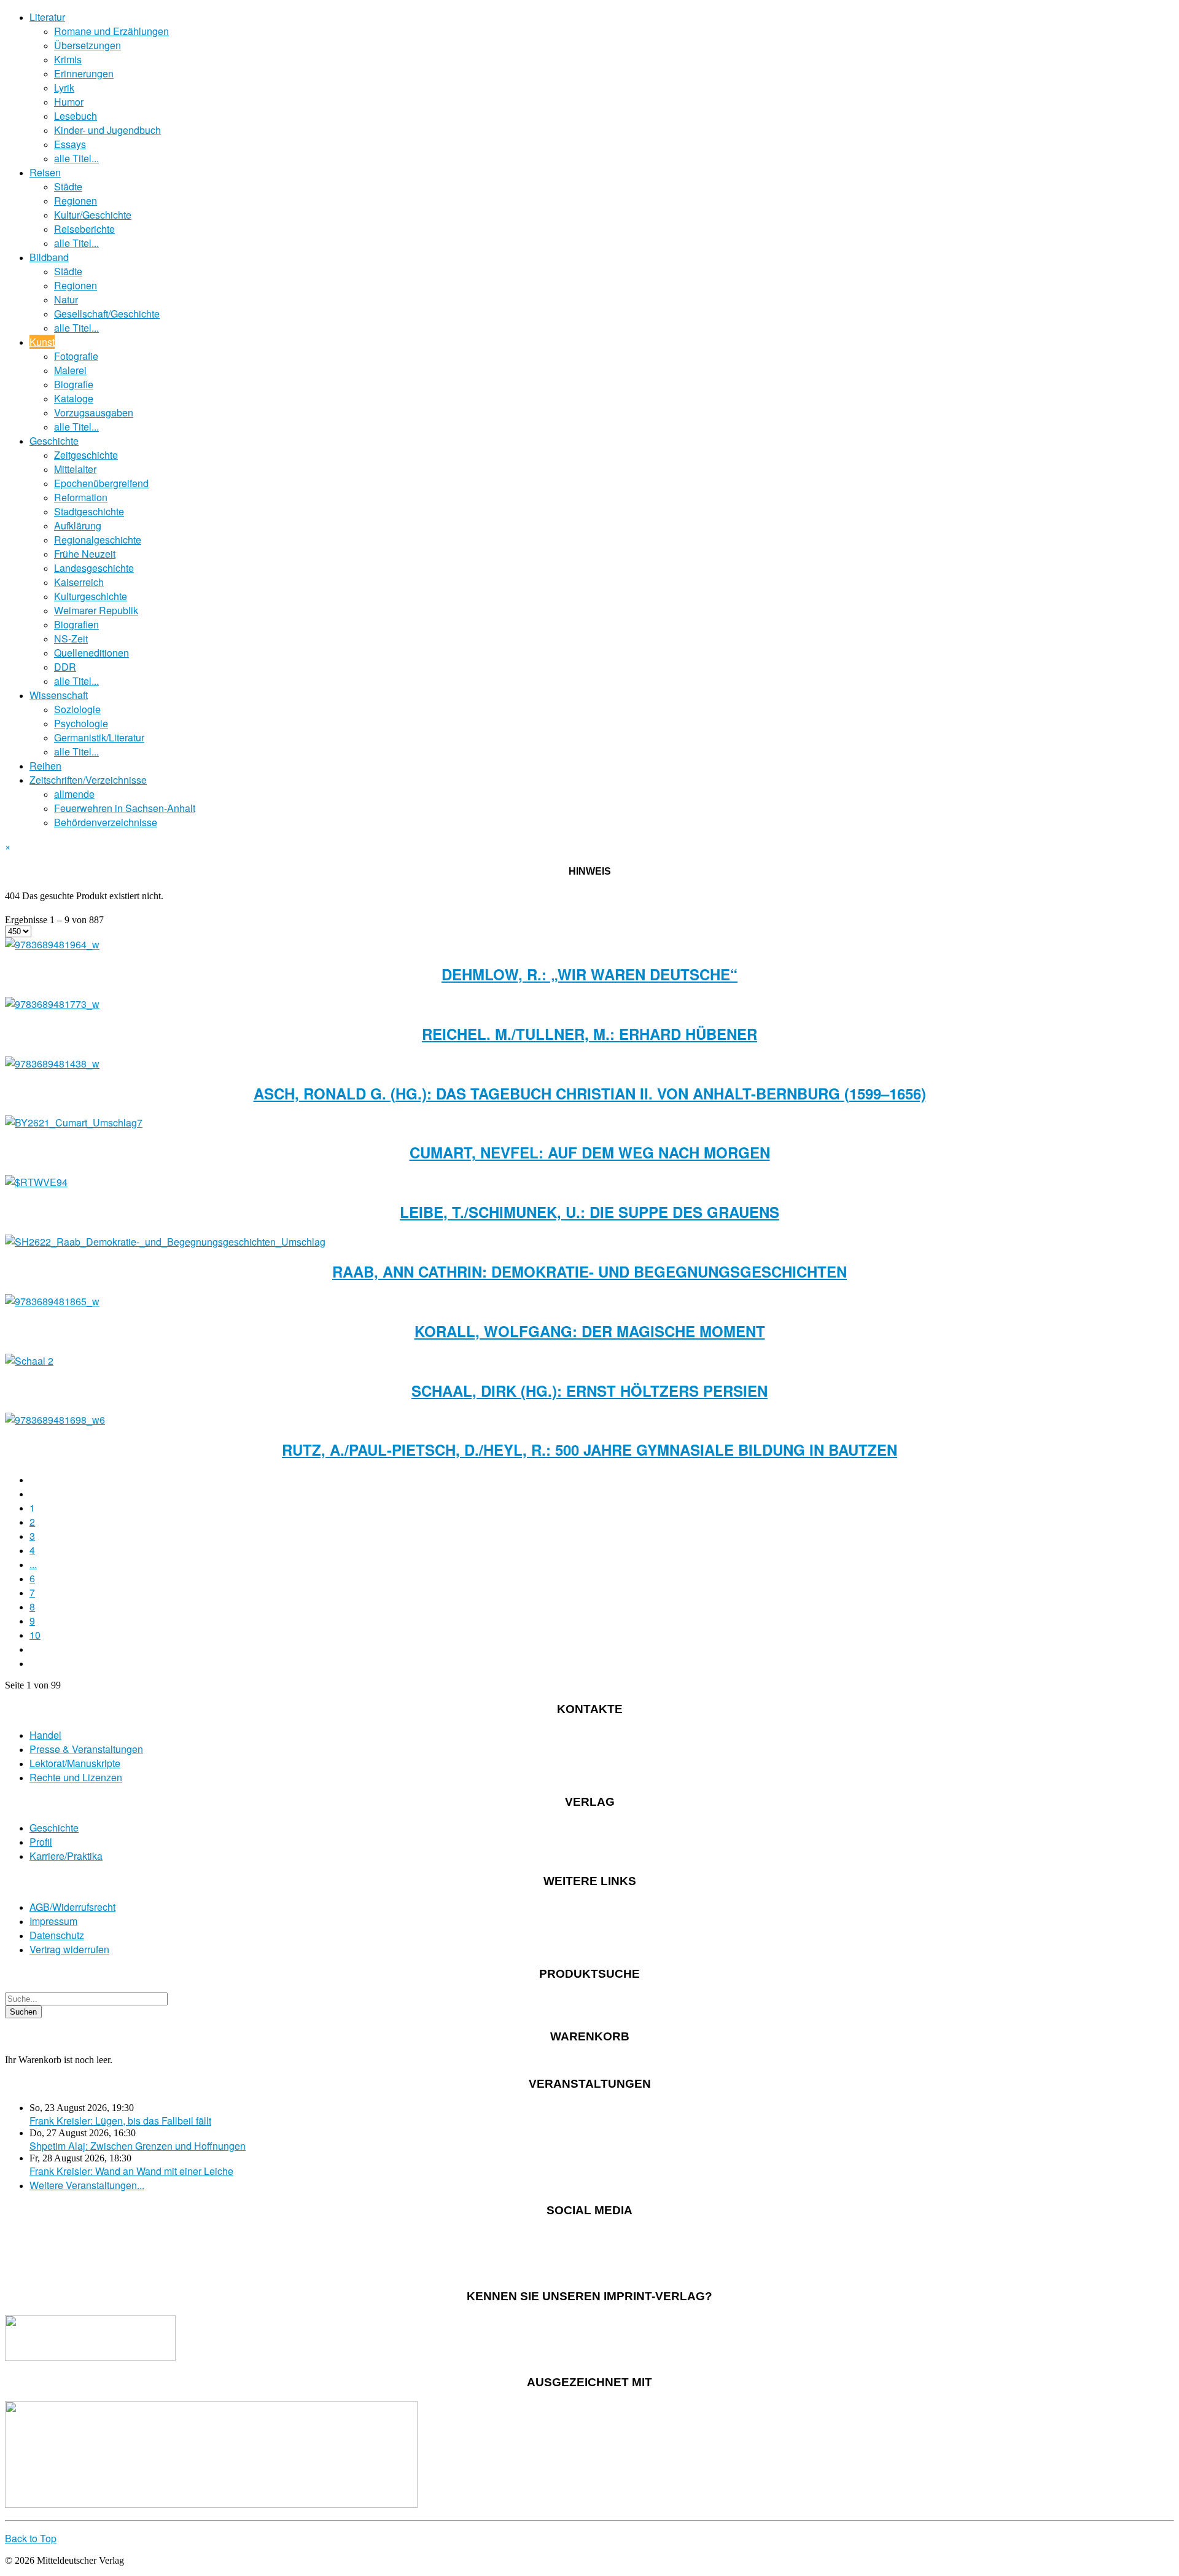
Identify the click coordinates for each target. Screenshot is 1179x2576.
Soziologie (77, 709)
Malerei (70, 370)
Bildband (49, 257)
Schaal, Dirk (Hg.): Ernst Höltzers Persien (589, 1391)
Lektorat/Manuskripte (75, 1763)
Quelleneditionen (91, 653)
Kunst (42, 342)
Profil (41, 1842)
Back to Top (31, 2538)
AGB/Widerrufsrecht (72, 1907)
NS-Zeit (71, 638)
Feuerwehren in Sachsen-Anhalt (125, 808)
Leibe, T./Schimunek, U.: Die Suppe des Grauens (589, 1212)
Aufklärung (78, 525)
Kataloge (74, 398)
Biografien (76, 624)
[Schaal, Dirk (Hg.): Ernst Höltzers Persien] (29, 1361)
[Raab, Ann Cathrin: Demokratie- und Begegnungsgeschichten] (165, 1242)
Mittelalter (75, 469)
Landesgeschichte (94, 568)
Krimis (68, 59)
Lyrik (64, 88)
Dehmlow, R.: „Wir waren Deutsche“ (589, 974)
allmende (74, 794)
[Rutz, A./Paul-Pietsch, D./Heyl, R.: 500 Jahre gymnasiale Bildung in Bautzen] (55, 1420)
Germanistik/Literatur (99, 737)
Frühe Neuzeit (85, 554)
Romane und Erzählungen (111, 31)
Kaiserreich (79, 582)
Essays (70, 144)
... (33, 1564)
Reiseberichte (84, 229)
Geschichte (54, 441)
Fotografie (76, 356)
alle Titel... (76, 158)
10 (35, 1635)
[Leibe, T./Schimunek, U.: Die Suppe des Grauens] (36, 1182)
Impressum (53, 1921)
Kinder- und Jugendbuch (107, 130)
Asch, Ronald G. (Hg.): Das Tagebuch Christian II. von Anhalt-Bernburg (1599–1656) (590, 1093)
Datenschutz (57, 1935)
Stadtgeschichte (89, 511)
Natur (66, 299)
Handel (45, 1735)
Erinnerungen (84, 73)
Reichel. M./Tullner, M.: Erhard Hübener (589, 1034)
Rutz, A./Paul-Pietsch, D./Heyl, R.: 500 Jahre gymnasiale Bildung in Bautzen (589, 1450)
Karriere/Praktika (66, 1856)
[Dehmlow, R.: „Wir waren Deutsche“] (52, 944)
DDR (65, 667)
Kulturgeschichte (91, 596)
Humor (69, 102)
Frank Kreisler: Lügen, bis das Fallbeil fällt (120, 2121)
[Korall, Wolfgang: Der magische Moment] (52, 1301)
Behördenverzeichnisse (106, 822)
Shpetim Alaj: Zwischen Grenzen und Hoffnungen (138, 2146)
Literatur (47, 17)
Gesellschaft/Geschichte (107, 314)
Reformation (81, 497)
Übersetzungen (88, 45)
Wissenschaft (59, 695)
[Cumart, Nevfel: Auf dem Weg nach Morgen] (74, 1122)
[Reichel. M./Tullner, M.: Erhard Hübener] (52, 1004)
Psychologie (81, 723)
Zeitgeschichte (86, 455)
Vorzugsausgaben (94, 412)
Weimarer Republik (96, 610)
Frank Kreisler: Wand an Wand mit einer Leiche (131, 2171)
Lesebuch (76, 116)
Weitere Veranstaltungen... (87, 2185)
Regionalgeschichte (98, 540)
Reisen (45, 172)
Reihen (45, 766)
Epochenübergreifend (101, 483)
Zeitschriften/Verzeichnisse (88, 780)
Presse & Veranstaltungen (86, 1749)
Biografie (74, 384)
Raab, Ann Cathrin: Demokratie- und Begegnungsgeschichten (589, 1271)
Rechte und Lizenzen (76, 1777)
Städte (68, 186)
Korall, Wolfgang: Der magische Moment (590, 1331)
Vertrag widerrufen (69, 1949)
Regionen (76, 201)
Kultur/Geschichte (93, 215)
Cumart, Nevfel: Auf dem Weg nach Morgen (590, 1152)
